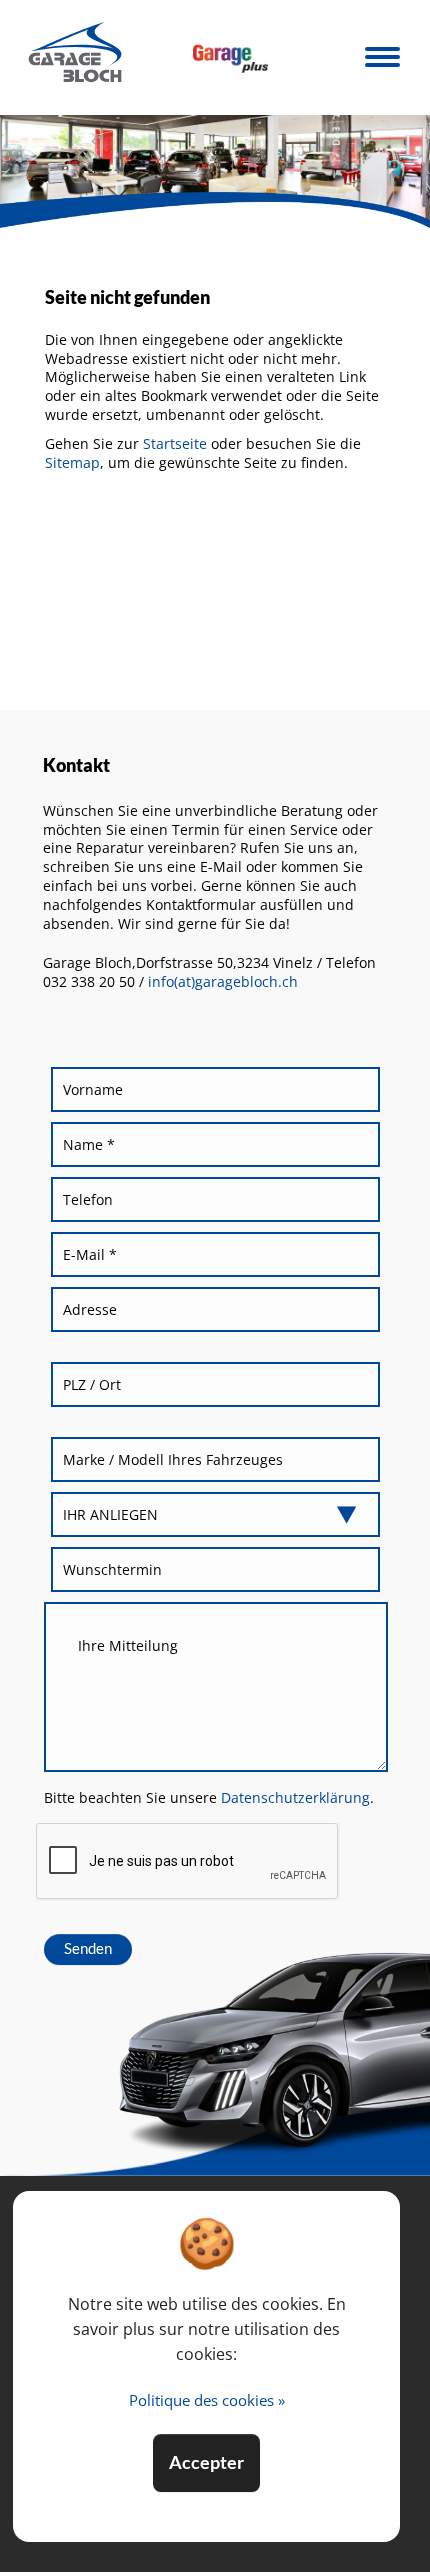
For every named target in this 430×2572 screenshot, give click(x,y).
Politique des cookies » (207, 2400)
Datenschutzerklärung (294, 1797)
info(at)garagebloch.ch (223, 981)
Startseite (175, 443)
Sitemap (72, 462)
